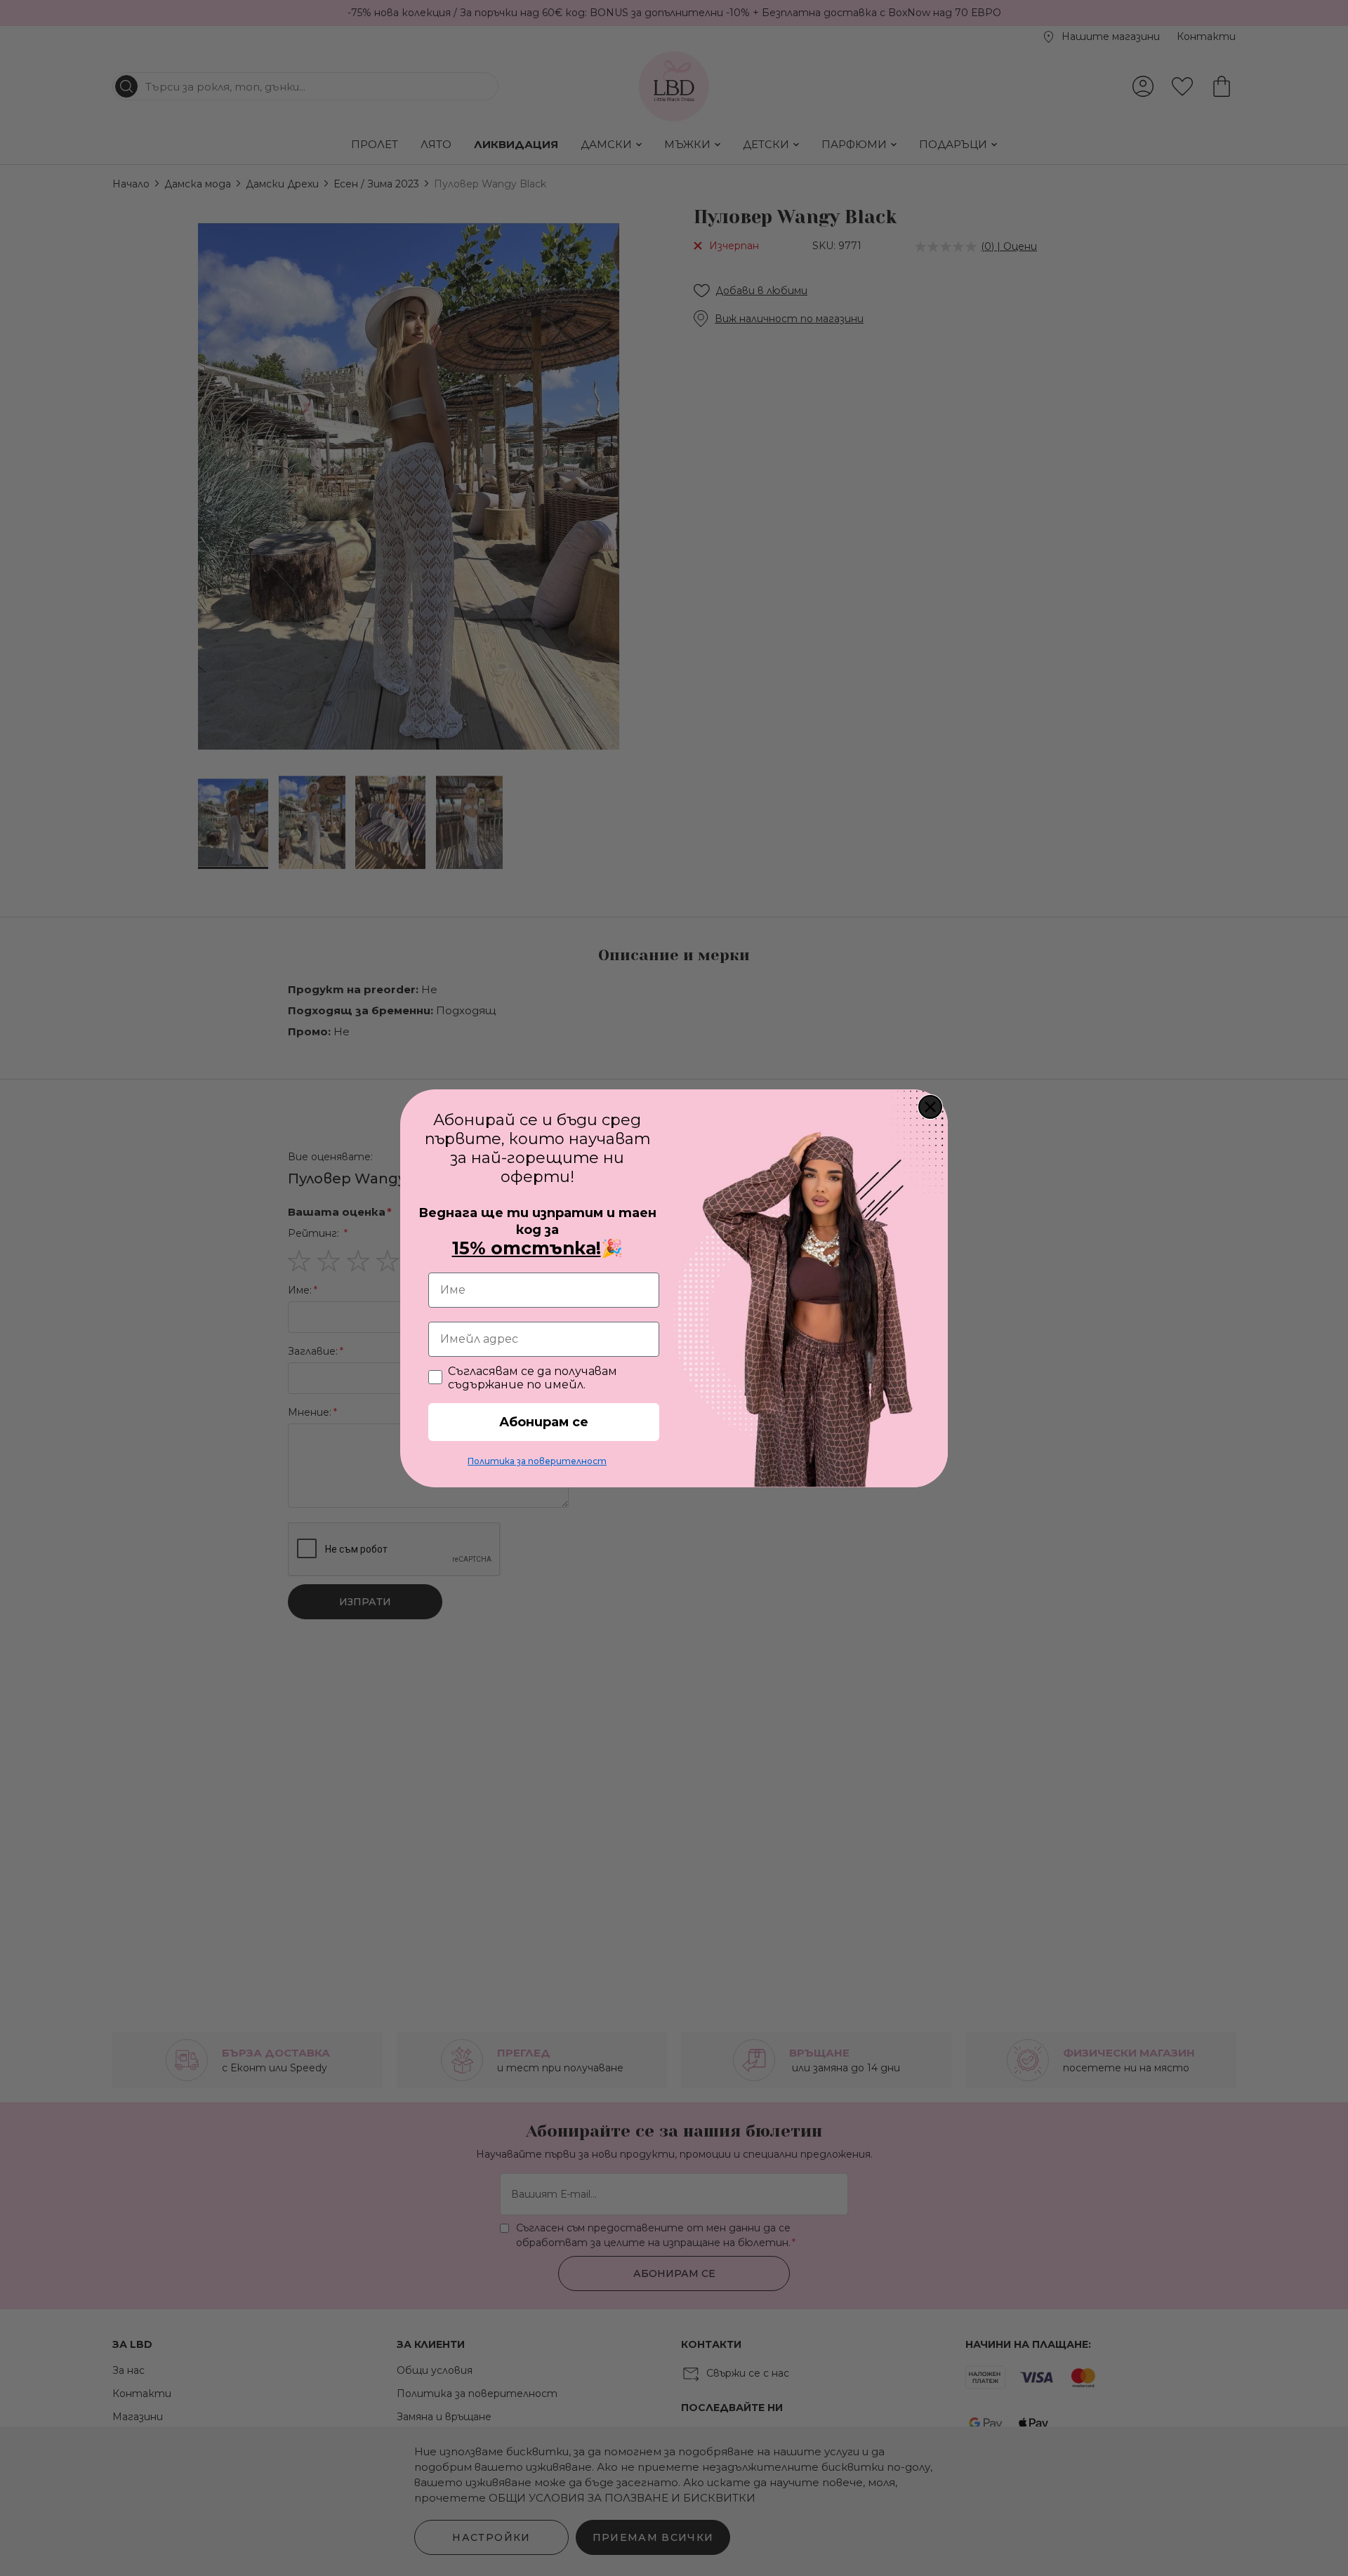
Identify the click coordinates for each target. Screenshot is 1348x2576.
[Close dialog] (930, 1107)
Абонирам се (544, 1422)
